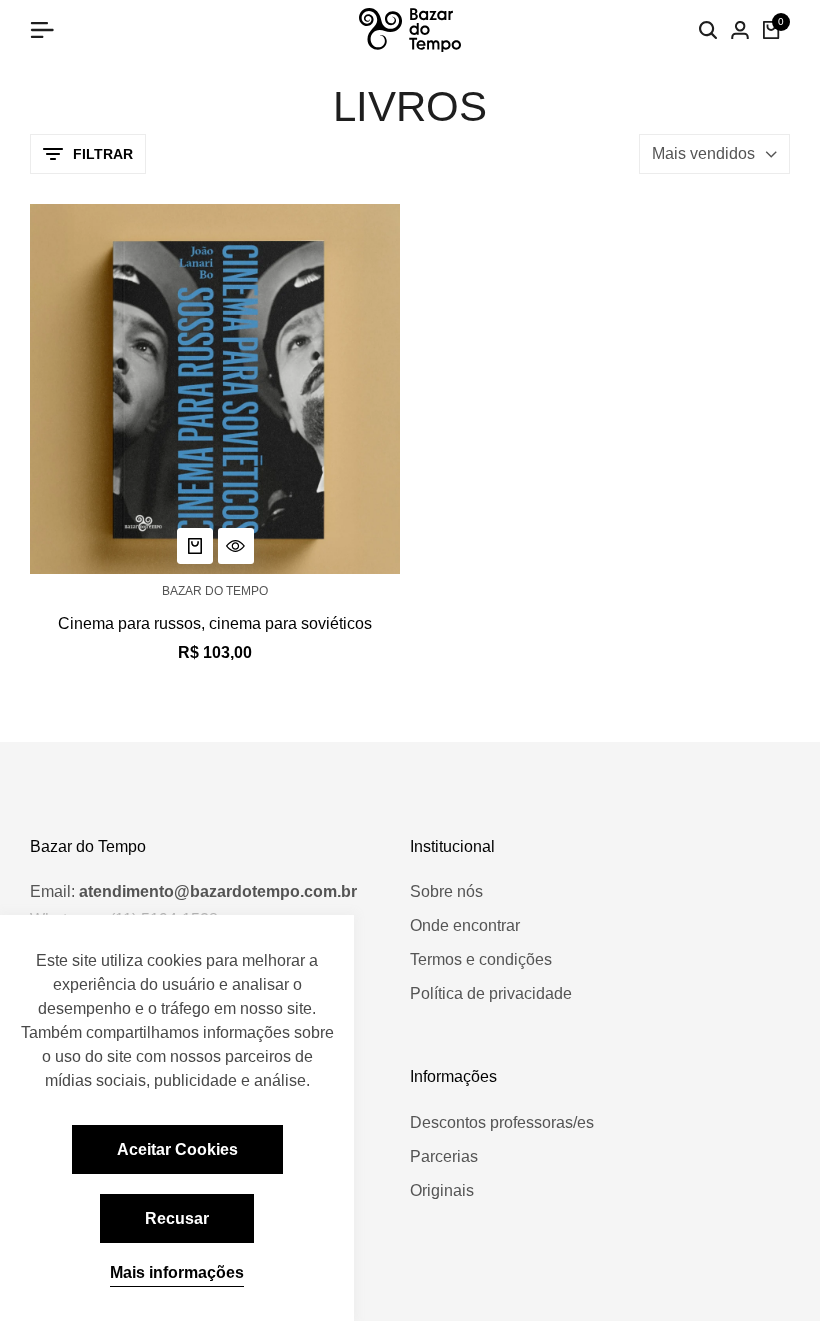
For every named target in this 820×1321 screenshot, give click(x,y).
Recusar (177, 1218)
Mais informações (177, 1272)
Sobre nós (446, 891)
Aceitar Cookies (177, 1149)
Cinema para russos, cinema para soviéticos (215, 623)
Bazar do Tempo (215, 591)
